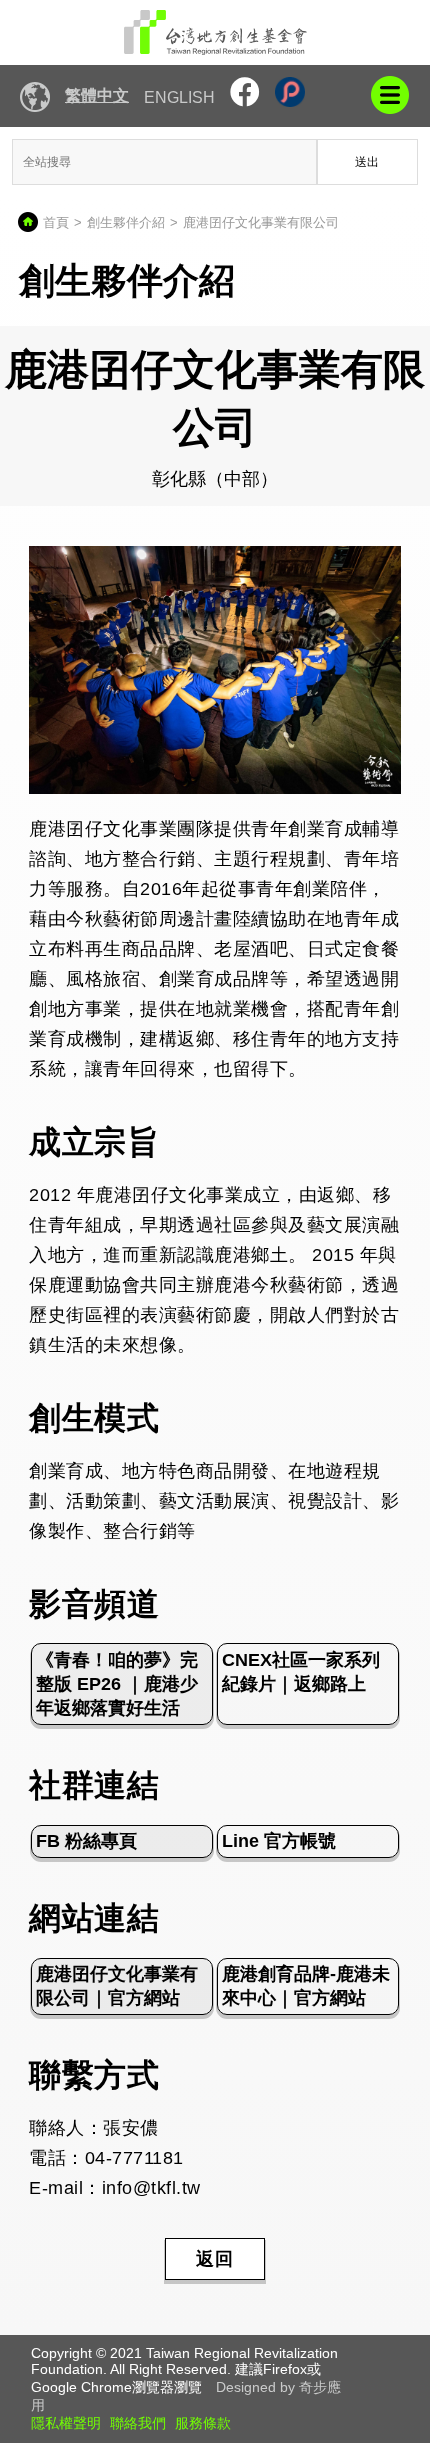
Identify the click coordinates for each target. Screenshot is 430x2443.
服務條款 (203, 2423)
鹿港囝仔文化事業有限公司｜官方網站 (117, 1986)
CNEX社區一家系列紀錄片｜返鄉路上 (301, 1672)
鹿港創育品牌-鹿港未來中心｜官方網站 (306, 1986)
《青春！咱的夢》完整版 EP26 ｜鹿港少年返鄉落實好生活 (117, 1684)
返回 (215, 2259)
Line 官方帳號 (279, 1841)
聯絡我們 (138, 2423)
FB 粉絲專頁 (86, 1841)
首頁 (56, 222)
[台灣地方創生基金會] (215, 32)
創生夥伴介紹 (126, 222)
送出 (367, 162)
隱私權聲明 (66, 2423)
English (179, 97)
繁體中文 (97, 95)
